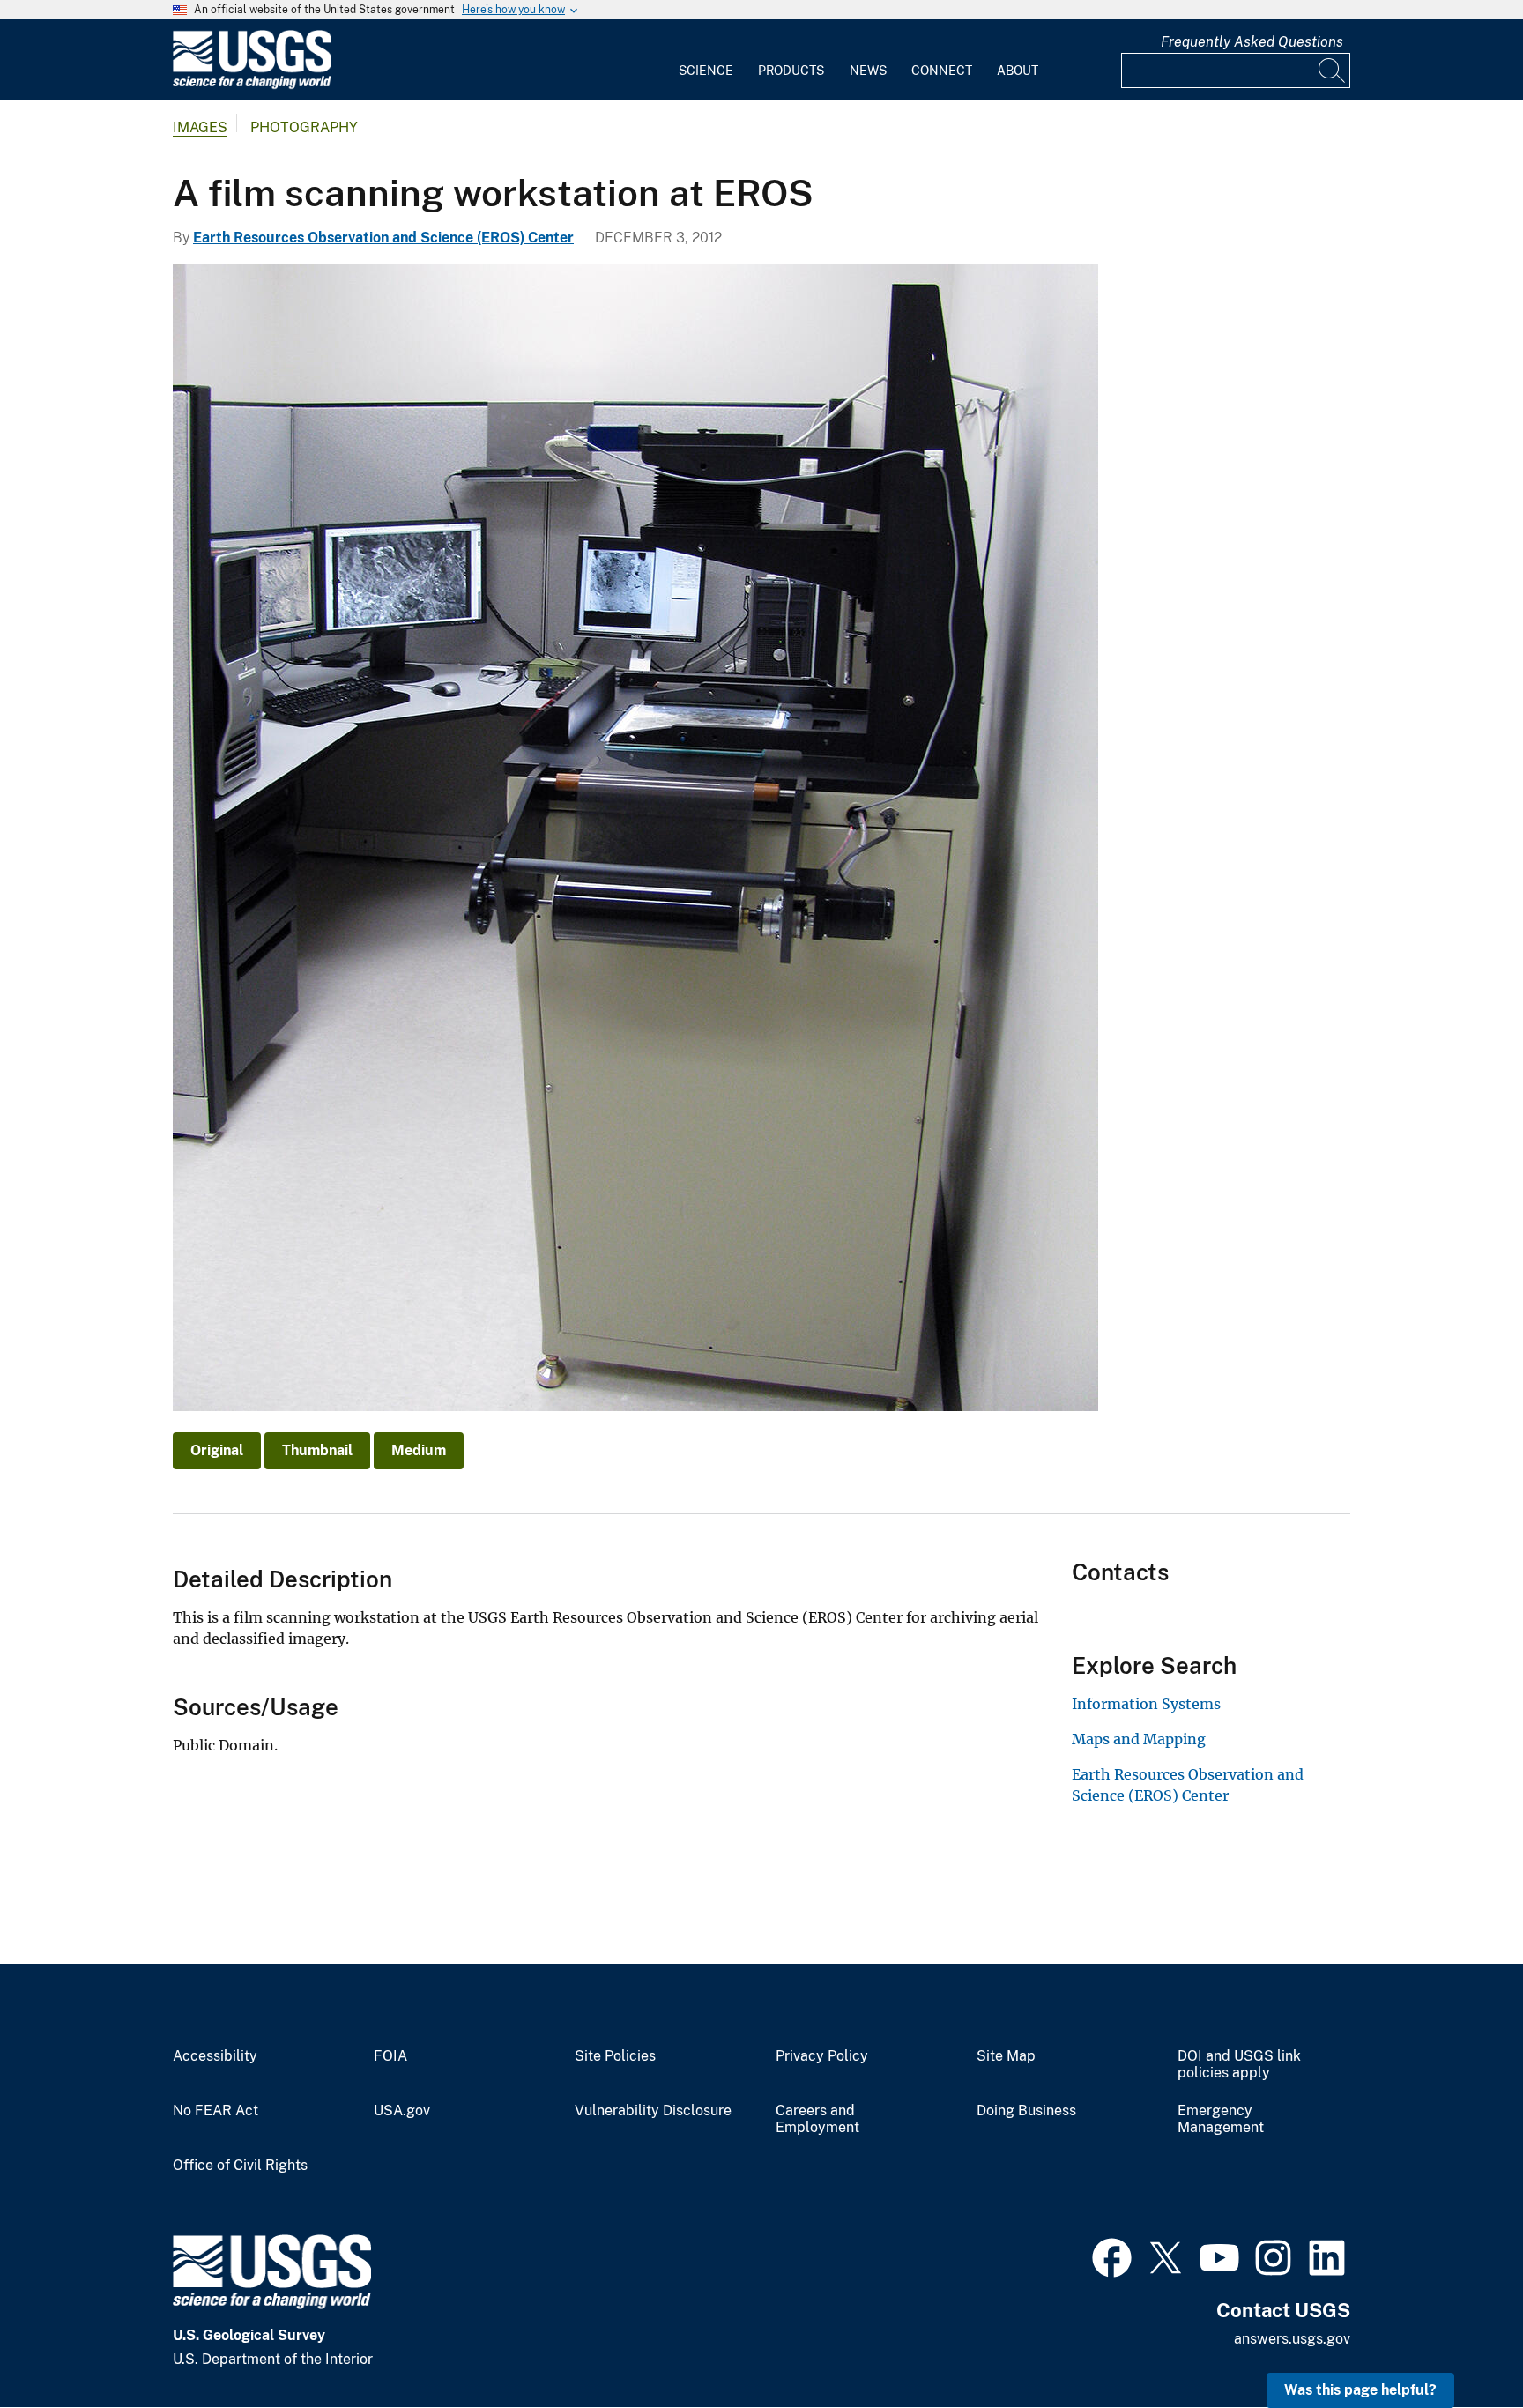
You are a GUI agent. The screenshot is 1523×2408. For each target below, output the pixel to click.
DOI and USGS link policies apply (1239, 2065)
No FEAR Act (215, 2111)
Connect (942, 71)
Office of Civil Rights (240, 2166)
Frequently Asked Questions (1252, 42)
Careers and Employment (817, 2119)
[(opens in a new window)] (1112, 2256)
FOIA (390, 2056)
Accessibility (215, 2056)
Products (791, 71)
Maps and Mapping (1139, 1739)
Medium (419, 1450)
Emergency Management (1221, 2119)
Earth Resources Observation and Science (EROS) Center (383, 238)
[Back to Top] (1459, 2344)
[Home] (252, 85)
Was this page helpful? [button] (1360, 2390)
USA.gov (402, 2111)
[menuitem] (706, 60)
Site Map (1006, 2056)
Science (706, 71)
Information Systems (1146, 1704)
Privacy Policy (822, 2056)
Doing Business (1026, 2111)
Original (217, 1450)
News (868, 71)
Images (200, 127)
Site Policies (615, 2056)
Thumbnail (317, 1450)
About (1018, 71)
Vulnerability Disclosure (653, 2111)
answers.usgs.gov (1292, 2339)
